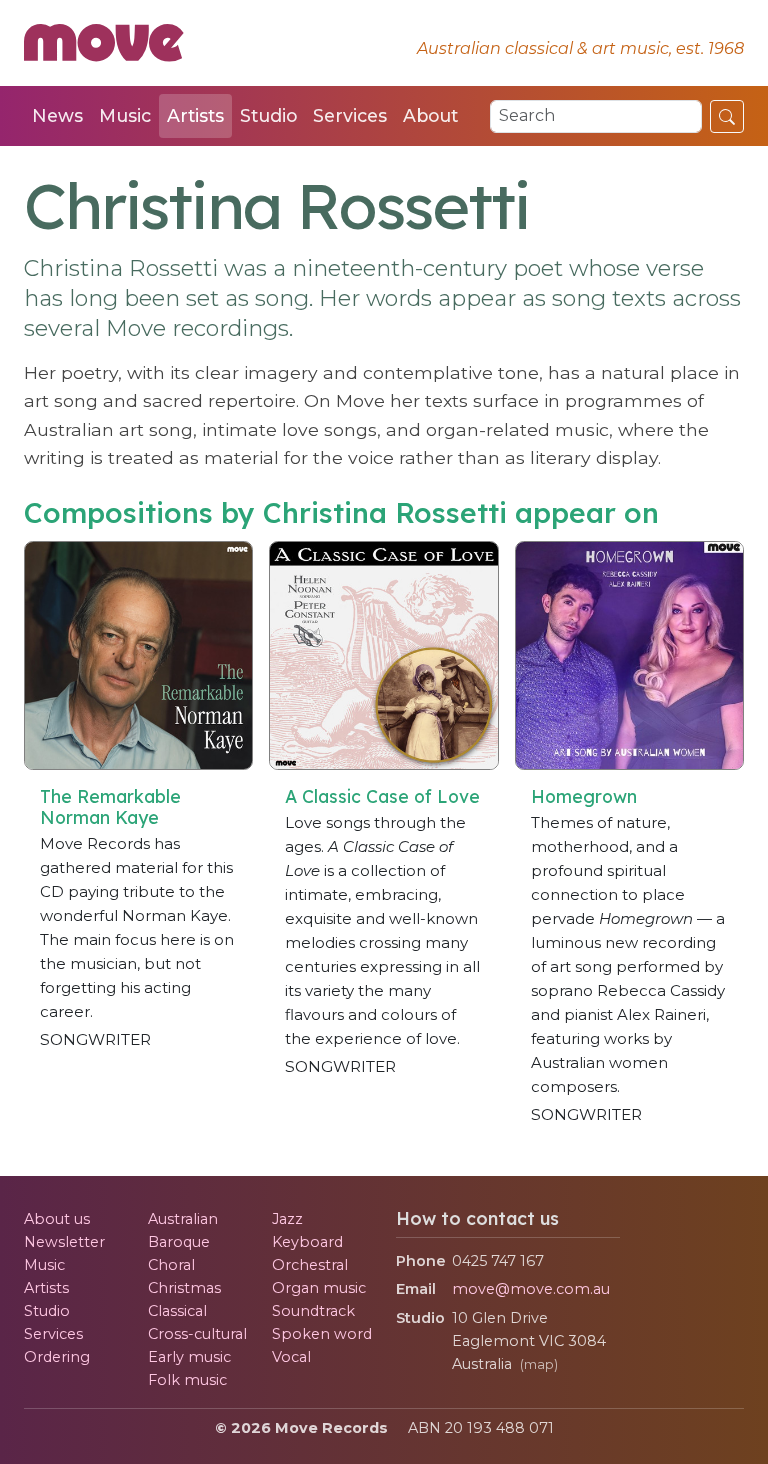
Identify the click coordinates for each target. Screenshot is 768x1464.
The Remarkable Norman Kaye (110, 806)
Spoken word (322, 1334)
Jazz (287, 1219)
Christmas (184, 1288)
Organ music (319, 1288)
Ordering (57, 1357)
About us (57, 1219)
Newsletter (64, 1242)
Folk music (187, 1380)
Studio (268, 115)
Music (125, 115)
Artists (195, 115)
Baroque (179, 1242)
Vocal (291, 1357)
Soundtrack (313, 1311)
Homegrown (584, 796)
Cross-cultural (197, 1334)
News (57, 115)
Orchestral (310, 1265)
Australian (183, 1219)
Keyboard (307, 1242)
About (430, 115)
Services (350, 115)
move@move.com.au (531, 1289)
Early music (189, 1357)
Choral (171, 1265)
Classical (177, 1311)
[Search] (727, 116)
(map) (539, 1364)
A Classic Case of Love (382, 796)
